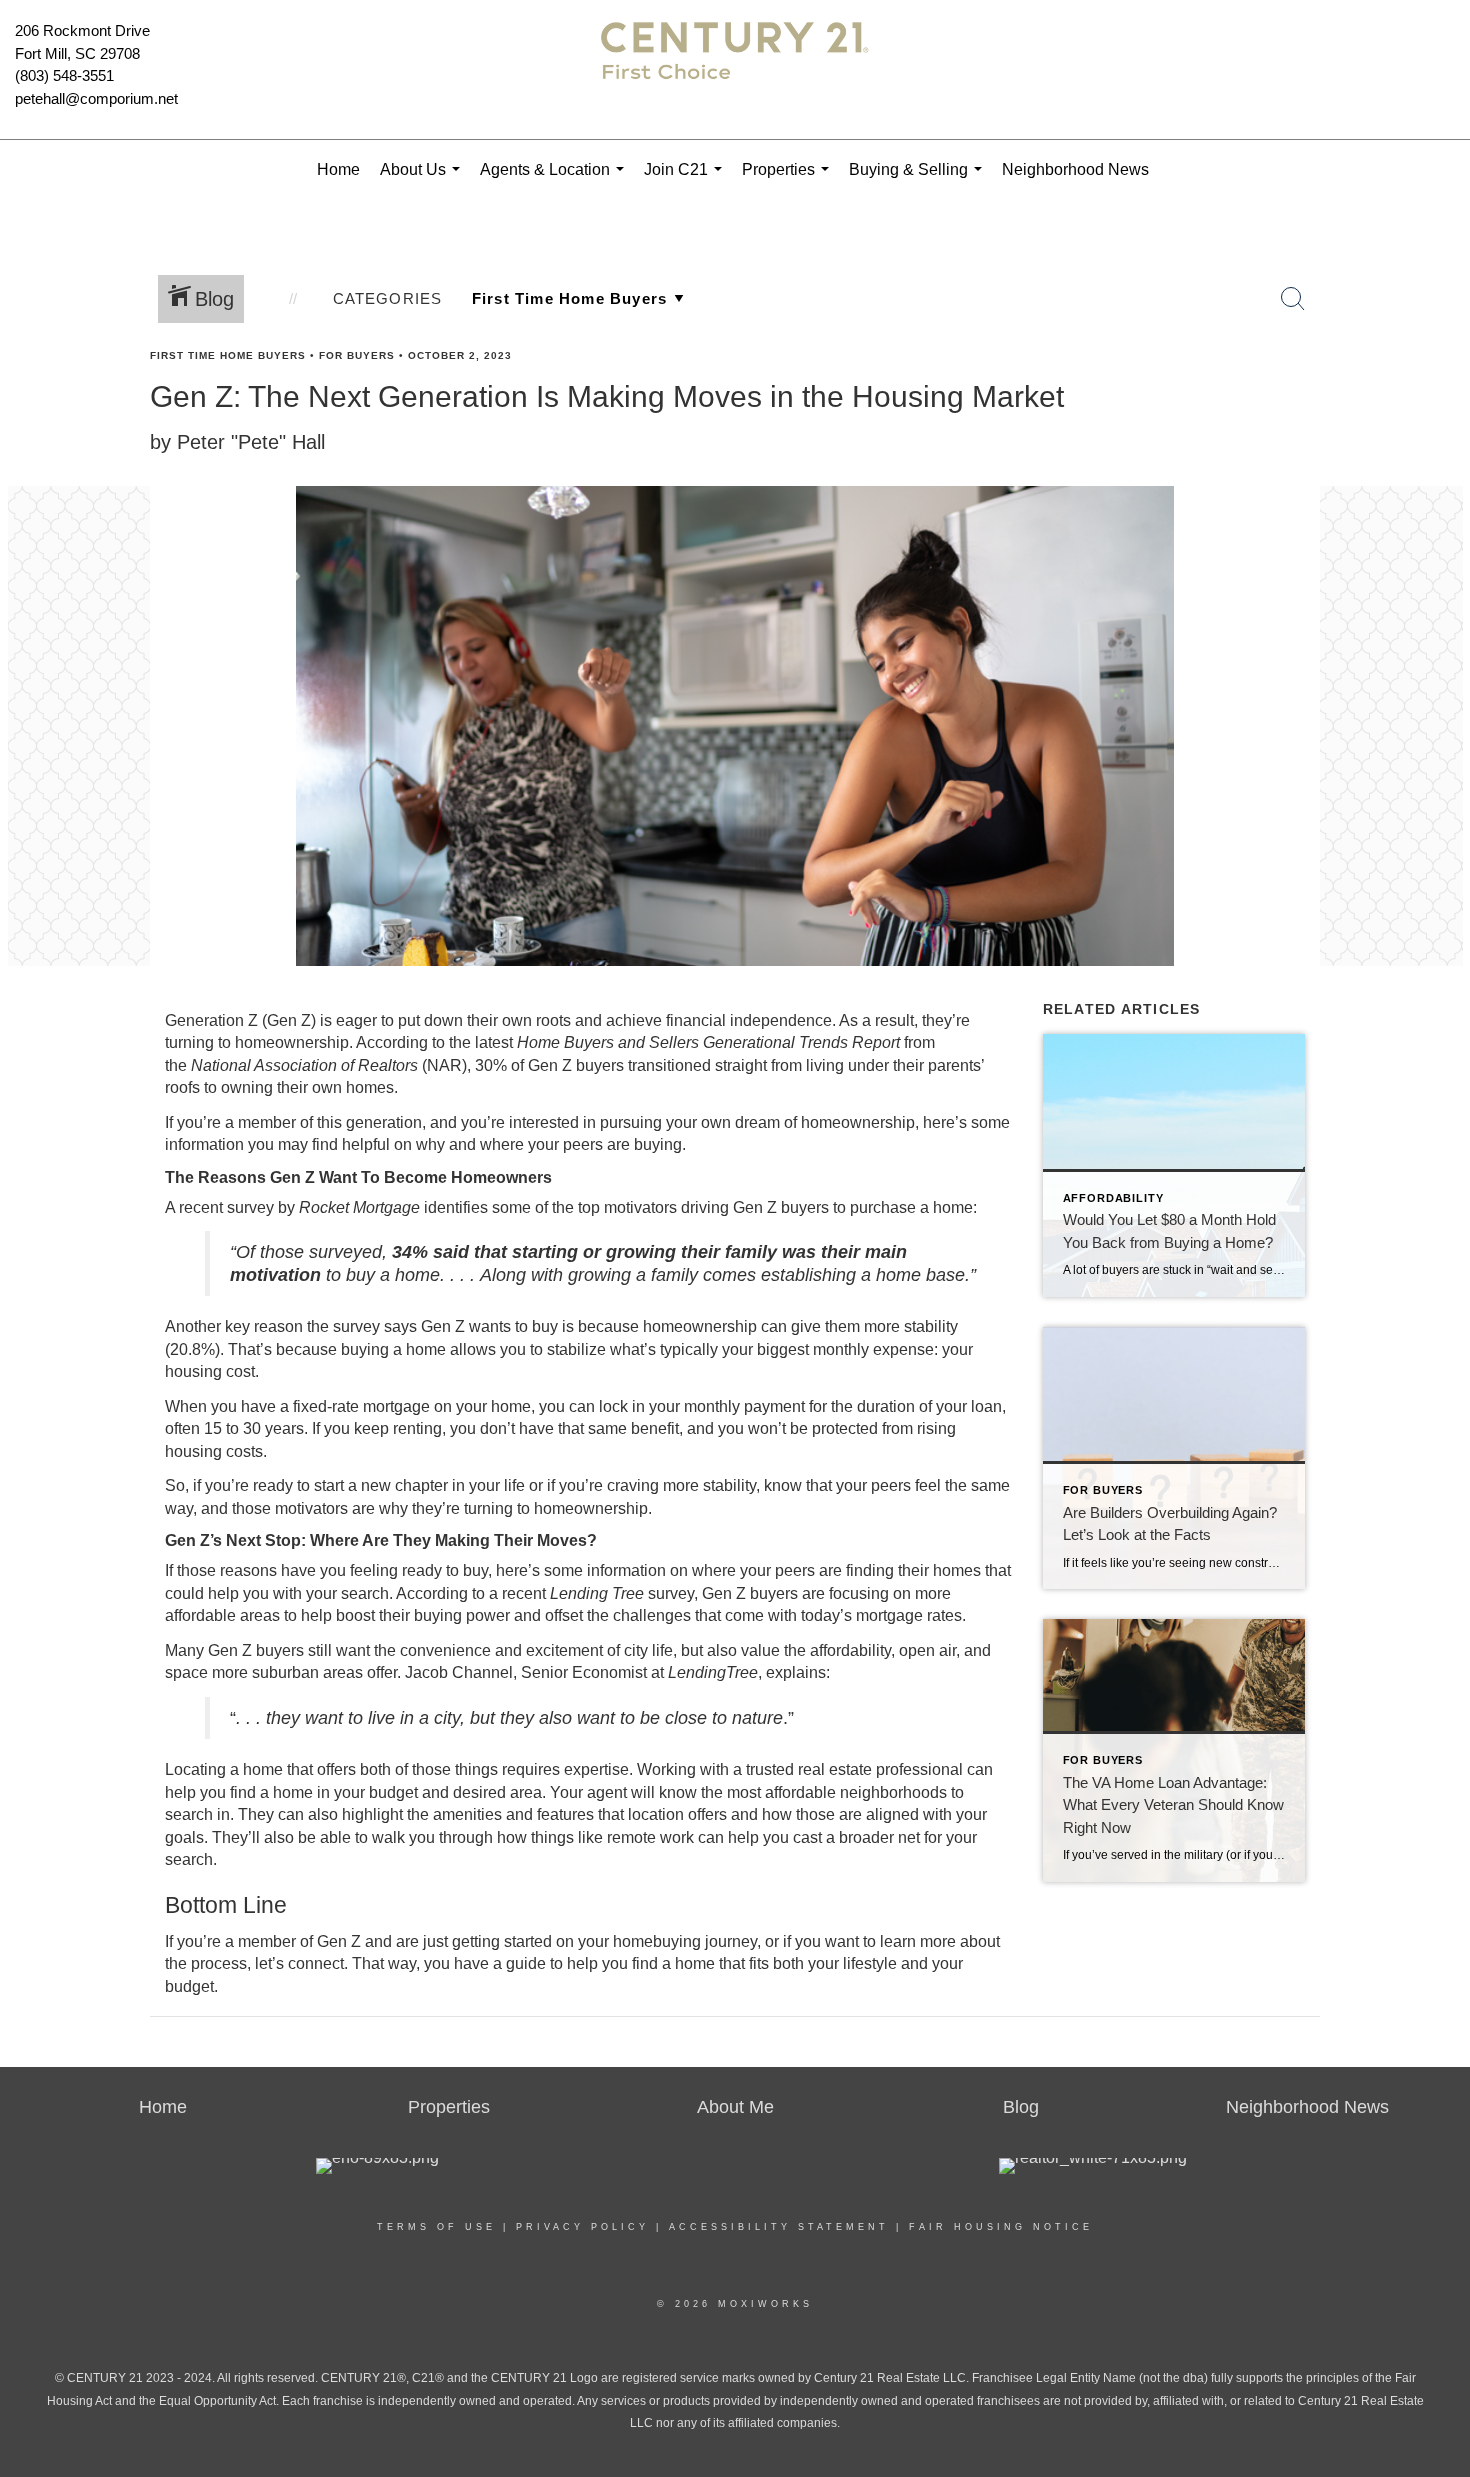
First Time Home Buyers (228, 355)
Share (1438, 393)
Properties (789, 180)
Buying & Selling (919, 180)
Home (338, 169)
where (714, 1570)
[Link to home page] (735, 70)
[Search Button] (1293, 299)
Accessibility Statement (779, 2227)
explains (796, 1672)
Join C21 (687, 180)
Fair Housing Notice (1001, 2227)
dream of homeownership (825, 1122)
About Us (424, 180)
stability (729, 1485)
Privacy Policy (582, 2227)
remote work (650, 1837)
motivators (640, 1207)
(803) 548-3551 (64, 75)
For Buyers (357, 355)
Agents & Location (556, 180)
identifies (456, 1207)
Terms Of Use (436, 2227)
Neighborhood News (1075, 169)
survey (671, 1593)
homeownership (292, 1042)
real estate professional (880, 1769)
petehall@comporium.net (96, 98)
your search (347, 1593)
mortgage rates (909, 1615)
